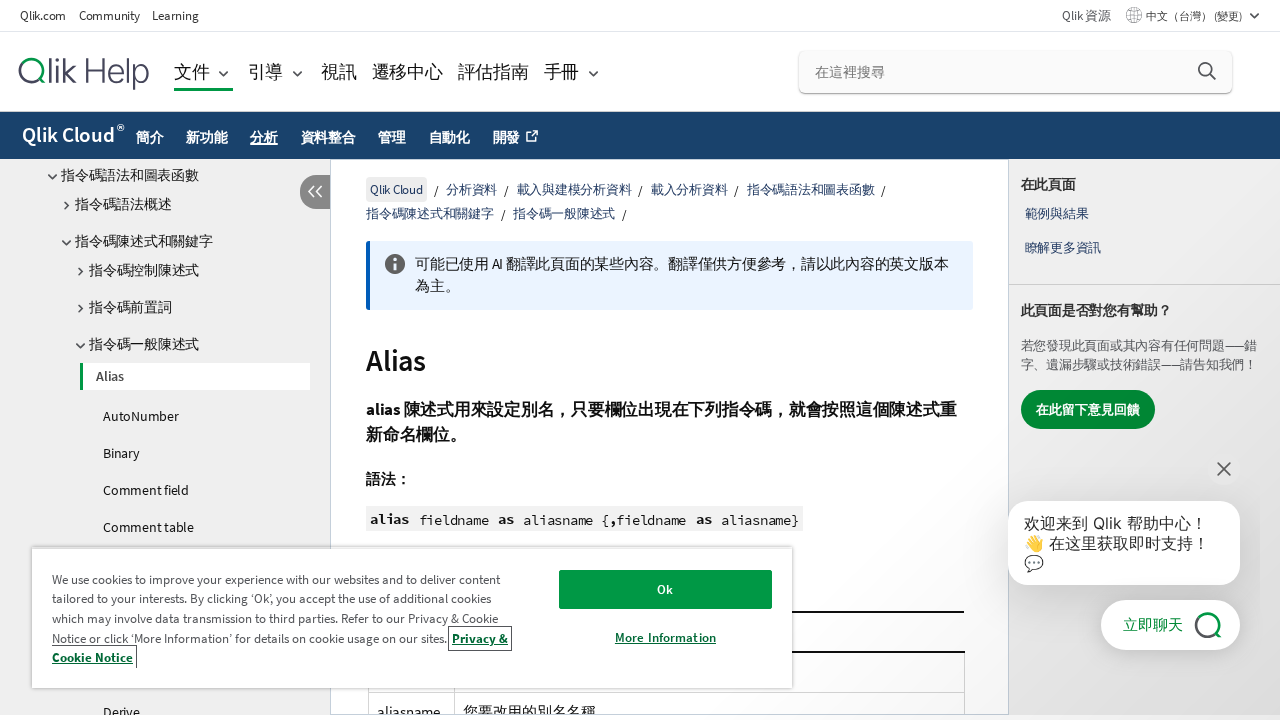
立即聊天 (1153, 624)
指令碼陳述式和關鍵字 (144, 241)
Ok (665, 589)
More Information (665, 637)
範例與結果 (1057, 213)
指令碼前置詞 (130, 307)
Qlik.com (43, 15)
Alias (110, 376)
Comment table (148, 527)
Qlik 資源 (1086, 15)
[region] (412, 617)
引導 (266, 71)
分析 (264, 137)
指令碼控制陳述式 (144, 270)
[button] (1207, 71)
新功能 (206, 137)
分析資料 (471, 189)
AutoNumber (141, 416)
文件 (192, 71)
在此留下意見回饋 (1088, 409)
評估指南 (493, 71)
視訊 (339, 71)
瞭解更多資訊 (1063, 247)
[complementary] (1144, 437)
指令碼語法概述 (123, 204)
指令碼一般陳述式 (144, 344)
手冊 (562, 71)
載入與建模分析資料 (574, 189)
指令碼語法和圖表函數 (130, 175)
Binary (121, 453)
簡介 (150, 137)
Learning (175, 15)
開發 (507, 137)
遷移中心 (407, 71)
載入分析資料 (689, 189)
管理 (392, 137)
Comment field (146, 490)
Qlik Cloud (72, 135)
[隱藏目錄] (315, 192)
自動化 (449, 137)
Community (109, 15)
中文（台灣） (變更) (1195, 16)
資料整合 (328, 137)
